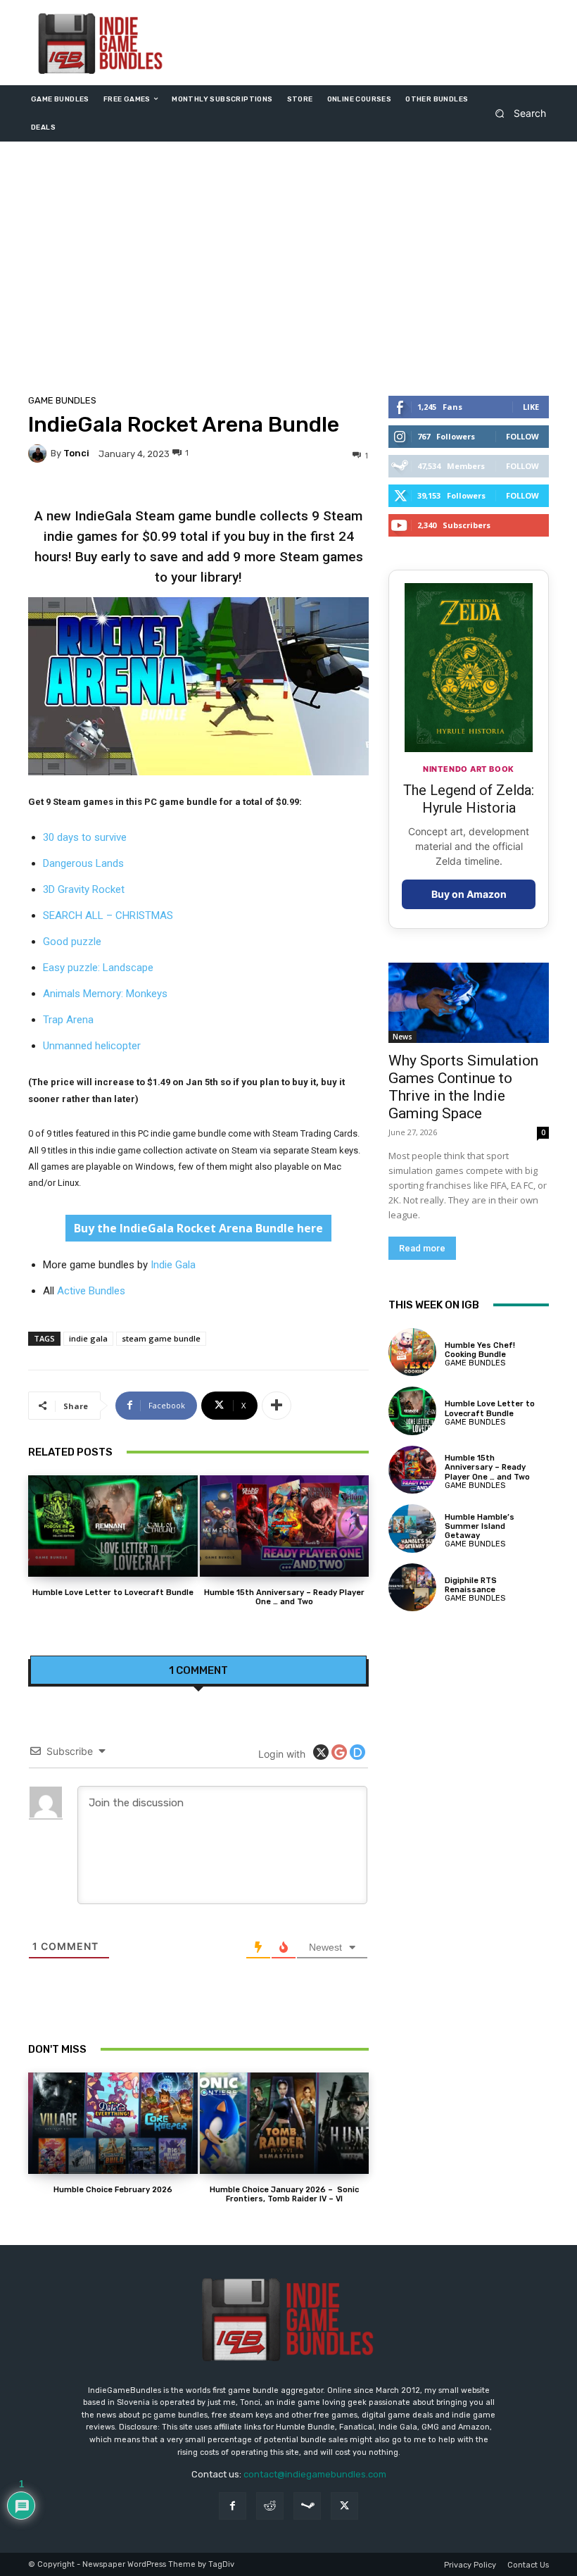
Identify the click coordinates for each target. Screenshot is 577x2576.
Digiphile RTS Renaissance (471, 1585)
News (402, 1037)
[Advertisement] (288, 272)
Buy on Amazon (469, 894)
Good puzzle (72, 942)
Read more (422, 1248)
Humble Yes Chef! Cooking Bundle (480, 1350)
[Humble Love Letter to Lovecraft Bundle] (113, 1526)
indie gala (88, 1338)
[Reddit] (270, 2506)
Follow (522, 436)
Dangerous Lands (83, 863)
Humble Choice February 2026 (113, 2190)
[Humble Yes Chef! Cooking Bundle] (412, 1352)
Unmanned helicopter (92, 1046)
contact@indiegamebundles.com (315, 2474)
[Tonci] (39, 454)
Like (531, 407)
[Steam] (307, 2506)
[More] (277, 1406)
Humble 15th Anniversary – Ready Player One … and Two (284, 1597)
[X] (344, 2506)
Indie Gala (173, 1265)
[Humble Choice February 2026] (113, 2123)
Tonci (76, 453)
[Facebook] (233, 2506)
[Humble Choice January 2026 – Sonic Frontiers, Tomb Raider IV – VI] (285, 2123)
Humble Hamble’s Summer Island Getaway (480, 1526)
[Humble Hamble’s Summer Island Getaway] (412, 1528)
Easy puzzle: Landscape (98, 968)
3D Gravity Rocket (84, 889)
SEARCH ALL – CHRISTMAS (108, 915)
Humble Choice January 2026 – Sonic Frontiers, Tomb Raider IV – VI (284, 2194)
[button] (516, 113)
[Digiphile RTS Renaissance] (412, 1587)
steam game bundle (161, 1338)
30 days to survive (85, 837)
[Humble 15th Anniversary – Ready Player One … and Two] (285, 1526)
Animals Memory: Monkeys (105, 994)
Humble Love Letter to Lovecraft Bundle (113, 1593)
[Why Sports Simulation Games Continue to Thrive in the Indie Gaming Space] (469, 1003)
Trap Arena (68, 1020)
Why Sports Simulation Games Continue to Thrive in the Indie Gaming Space (463, 1087)
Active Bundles (91, 1291)
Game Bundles (62, 400)
